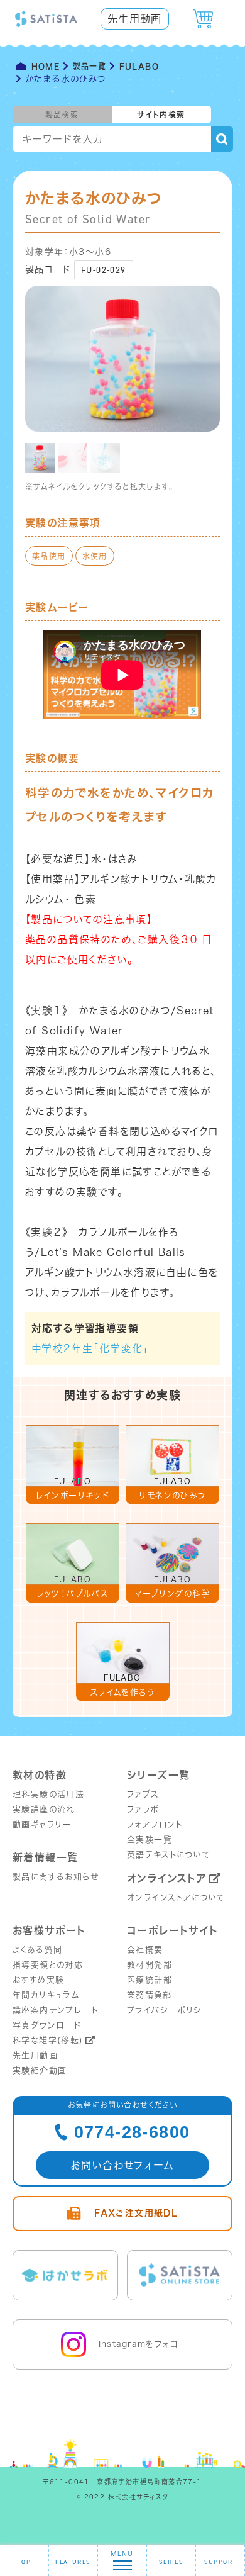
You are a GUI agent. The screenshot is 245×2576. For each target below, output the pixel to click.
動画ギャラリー (42, 1824)
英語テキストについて (169, 1855)
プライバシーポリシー (169, 2010)
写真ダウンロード (47, 2025)
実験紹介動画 (40, 2070)
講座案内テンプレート (55, 2010)
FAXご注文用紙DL (136, 2213)
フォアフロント (155, 1824)
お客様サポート (49, 1930)
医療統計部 (150, 1980)
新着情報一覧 (45, 1857)
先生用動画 (135, 19)
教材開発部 (150, 1965)
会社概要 (145, 1950)
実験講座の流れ (44, 1809)
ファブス (143, 1794)
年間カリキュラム (46, 1995)
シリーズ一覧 (158, 1775)
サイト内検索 (161, 115)
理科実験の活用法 (48, 1794)
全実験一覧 (150, 1840)
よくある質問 (37, 1950)
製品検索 (62, 115)
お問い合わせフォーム (122, 2165)
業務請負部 (149, 1995)
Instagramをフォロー (143, 2344)
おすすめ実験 (38, 1980)
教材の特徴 (40, 1775)
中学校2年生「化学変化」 (90, 1348)
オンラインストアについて (176, 1897)
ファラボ (143, 1809)
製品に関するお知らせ (56, 1877)
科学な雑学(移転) (48, 2040)
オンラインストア (167, 1878)
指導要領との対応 (48, 1965)
